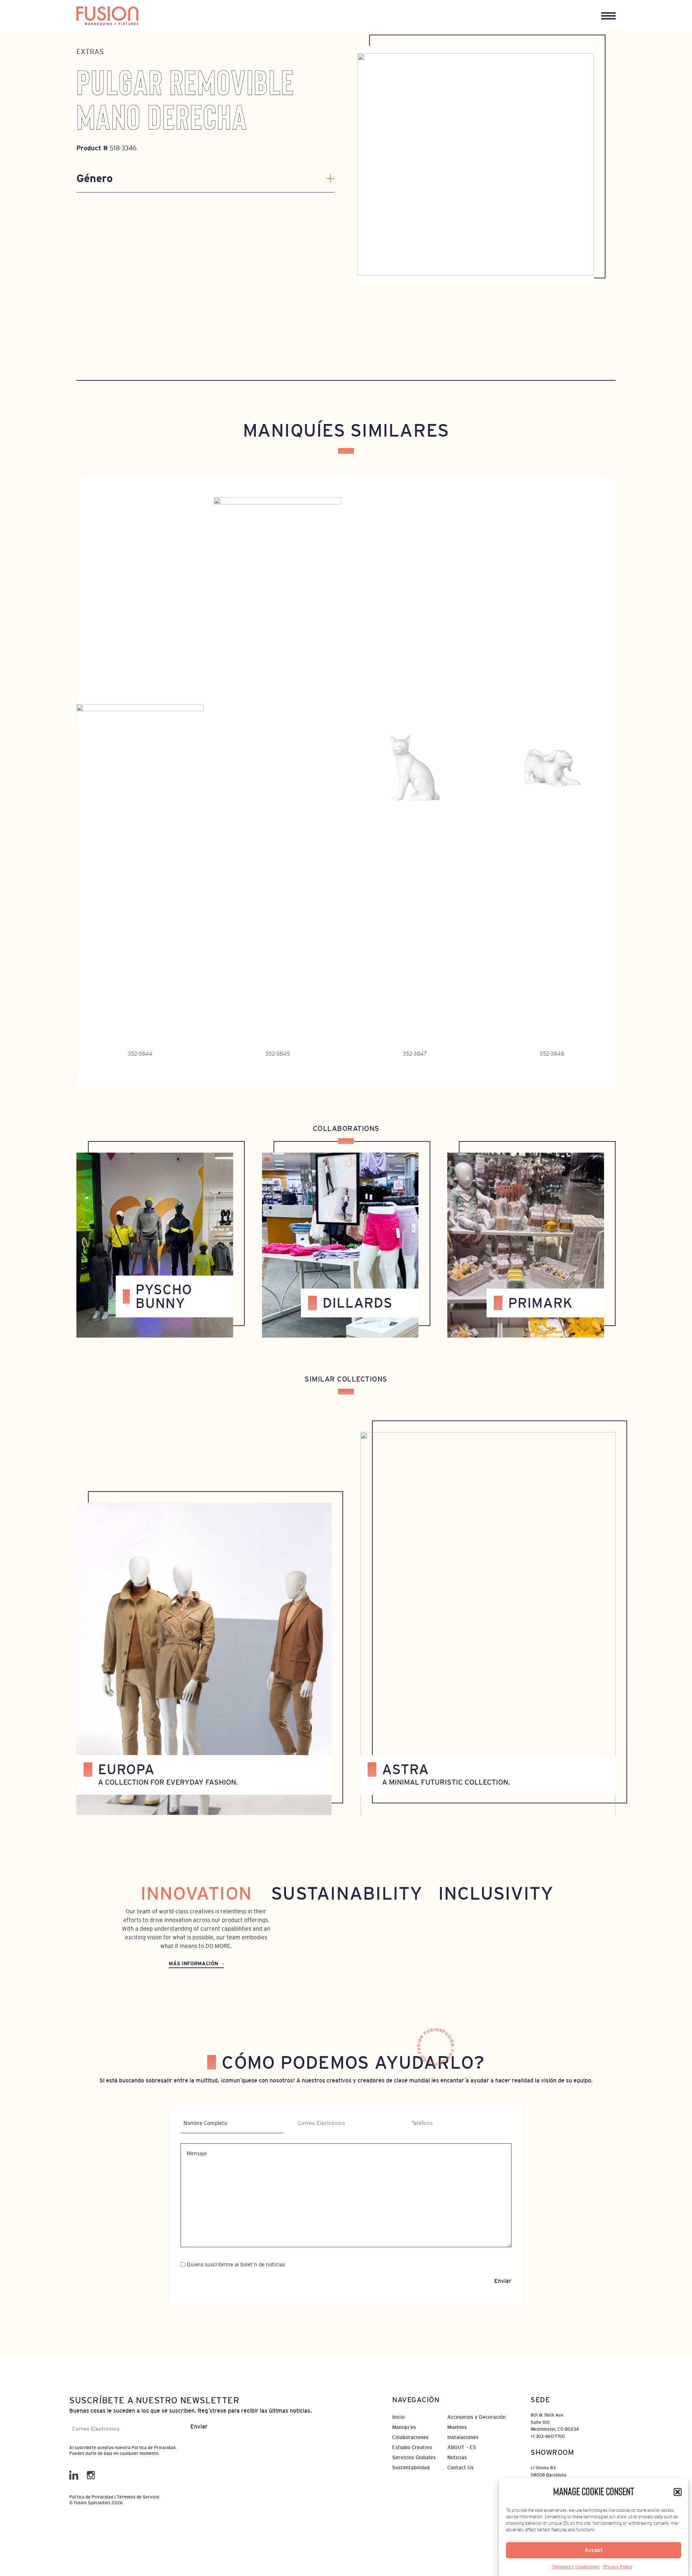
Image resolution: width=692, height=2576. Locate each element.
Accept (594, 2550)
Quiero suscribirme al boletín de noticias (236, 2264)
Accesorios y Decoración (476, 2417)
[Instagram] (91, 2475)
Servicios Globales (414, 2457)
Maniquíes (404, 2427)
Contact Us (460, 2467)
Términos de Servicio (138, 2497)
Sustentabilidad (411, 2467)
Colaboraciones (410, 2437)
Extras (90, 52)
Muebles (457, 2427)
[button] (678, 2492)
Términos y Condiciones (576, 2567)
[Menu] (608, 16)
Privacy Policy (618, 2567)
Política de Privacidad (154, 2448)
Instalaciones (463, 2437)
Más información (193, 1963)
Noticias (457, 2457)
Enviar (503, 2281)
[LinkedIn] (74, 2475)
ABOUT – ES (462, 2447)
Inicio (398, 2417)
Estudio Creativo (412, 2447)
